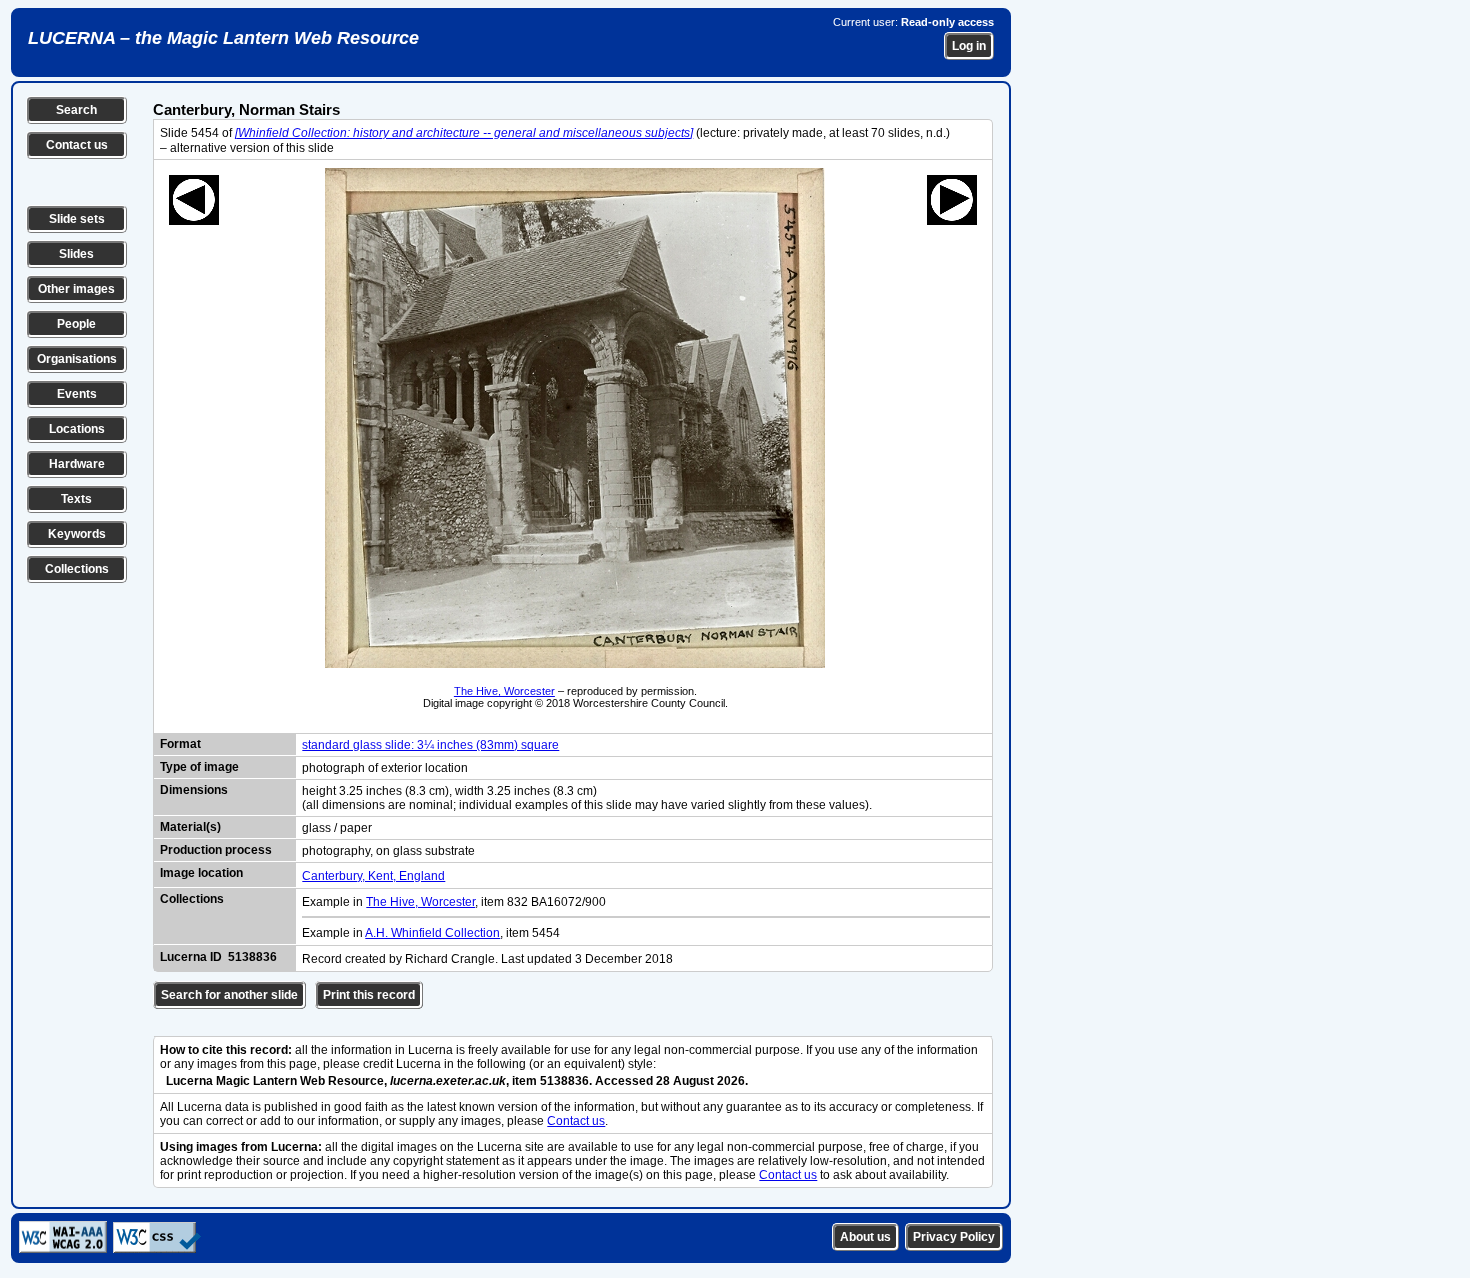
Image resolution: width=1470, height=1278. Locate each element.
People (76, 324)
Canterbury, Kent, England (373, 876)
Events (77, 394)
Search (76, 110)
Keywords (77, 534)
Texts (76, 499)
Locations (77, 429)
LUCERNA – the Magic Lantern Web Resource (223, 38)
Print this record (369, 995)
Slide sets (77, 219)
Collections (77, 569)
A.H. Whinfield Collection (432, 933)
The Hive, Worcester (504, 691)
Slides (76, 254)
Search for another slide (229, 995)
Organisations (77, 359)
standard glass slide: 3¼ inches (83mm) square (430, 745)
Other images (76, 289)
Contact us (77, 145)
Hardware (77, 464)
